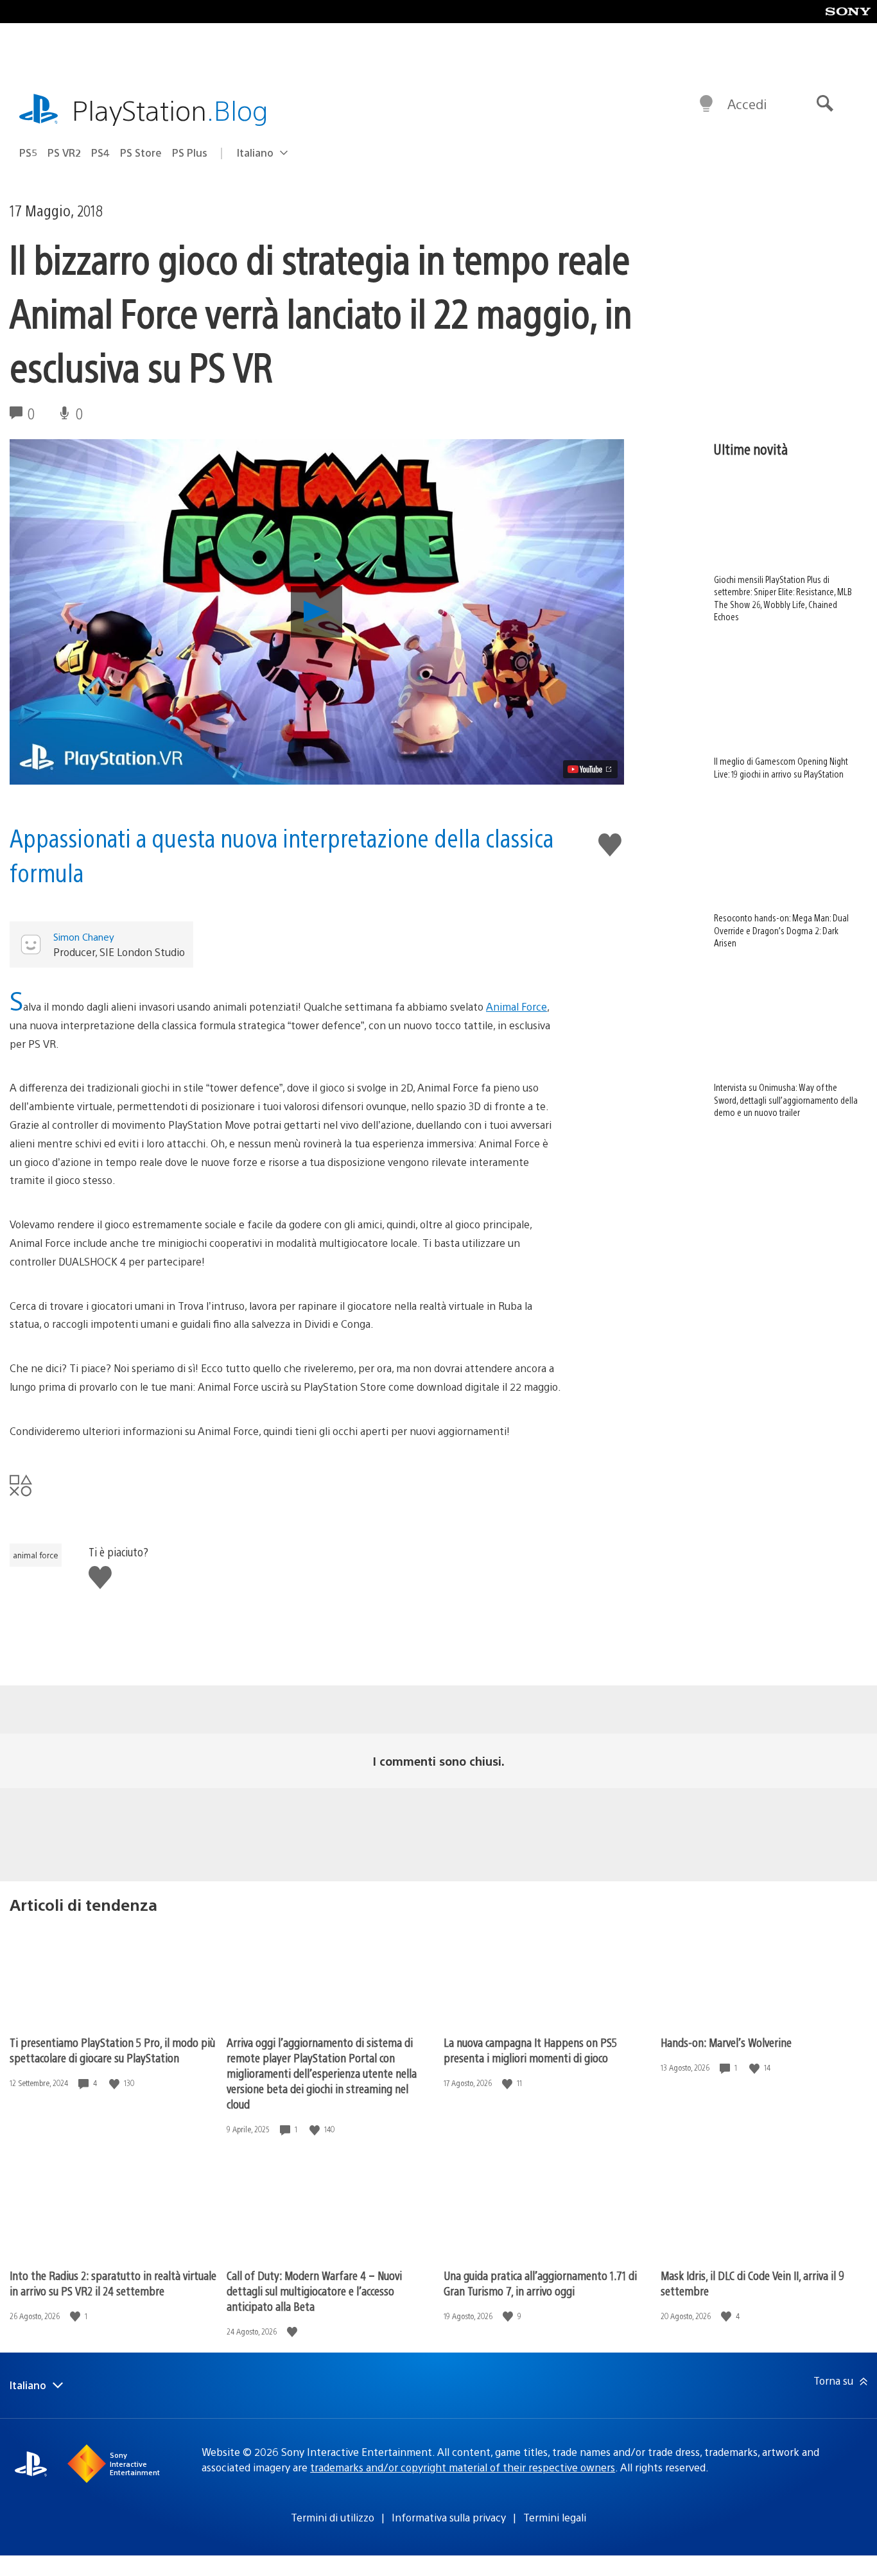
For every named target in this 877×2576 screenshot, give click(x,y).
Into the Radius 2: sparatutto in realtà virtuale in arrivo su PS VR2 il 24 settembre (113, 2283)
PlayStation (170, 109)
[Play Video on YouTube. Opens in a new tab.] (590, 769)
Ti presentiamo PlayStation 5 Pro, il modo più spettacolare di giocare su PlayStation (112, 2050)
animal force (36, 1555)
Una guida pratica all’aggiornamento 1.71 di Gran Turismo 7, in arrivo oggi (540, 2283)
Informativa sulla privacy (449, 2517)
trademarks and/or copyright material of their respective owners (463, 2467)
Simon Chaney (84, 936)
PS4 (100, 152)
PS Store (141, 152)
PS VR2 (64, 152)
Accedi (747, 104)
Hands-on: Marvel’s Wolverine (726, 2042)
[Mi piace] (116, 2083)
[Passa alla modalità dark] (706, 104)
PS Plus (190, 152)
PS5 (28, 152)
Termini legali (555, 2517)
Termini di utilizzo (333, 2517)
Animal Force (517, 1006)
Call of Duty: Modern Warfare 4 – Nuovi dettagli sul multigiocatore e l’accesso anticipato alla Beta (314, 2291)
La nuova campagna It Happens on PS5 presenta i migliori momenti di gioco (530, 2050)
